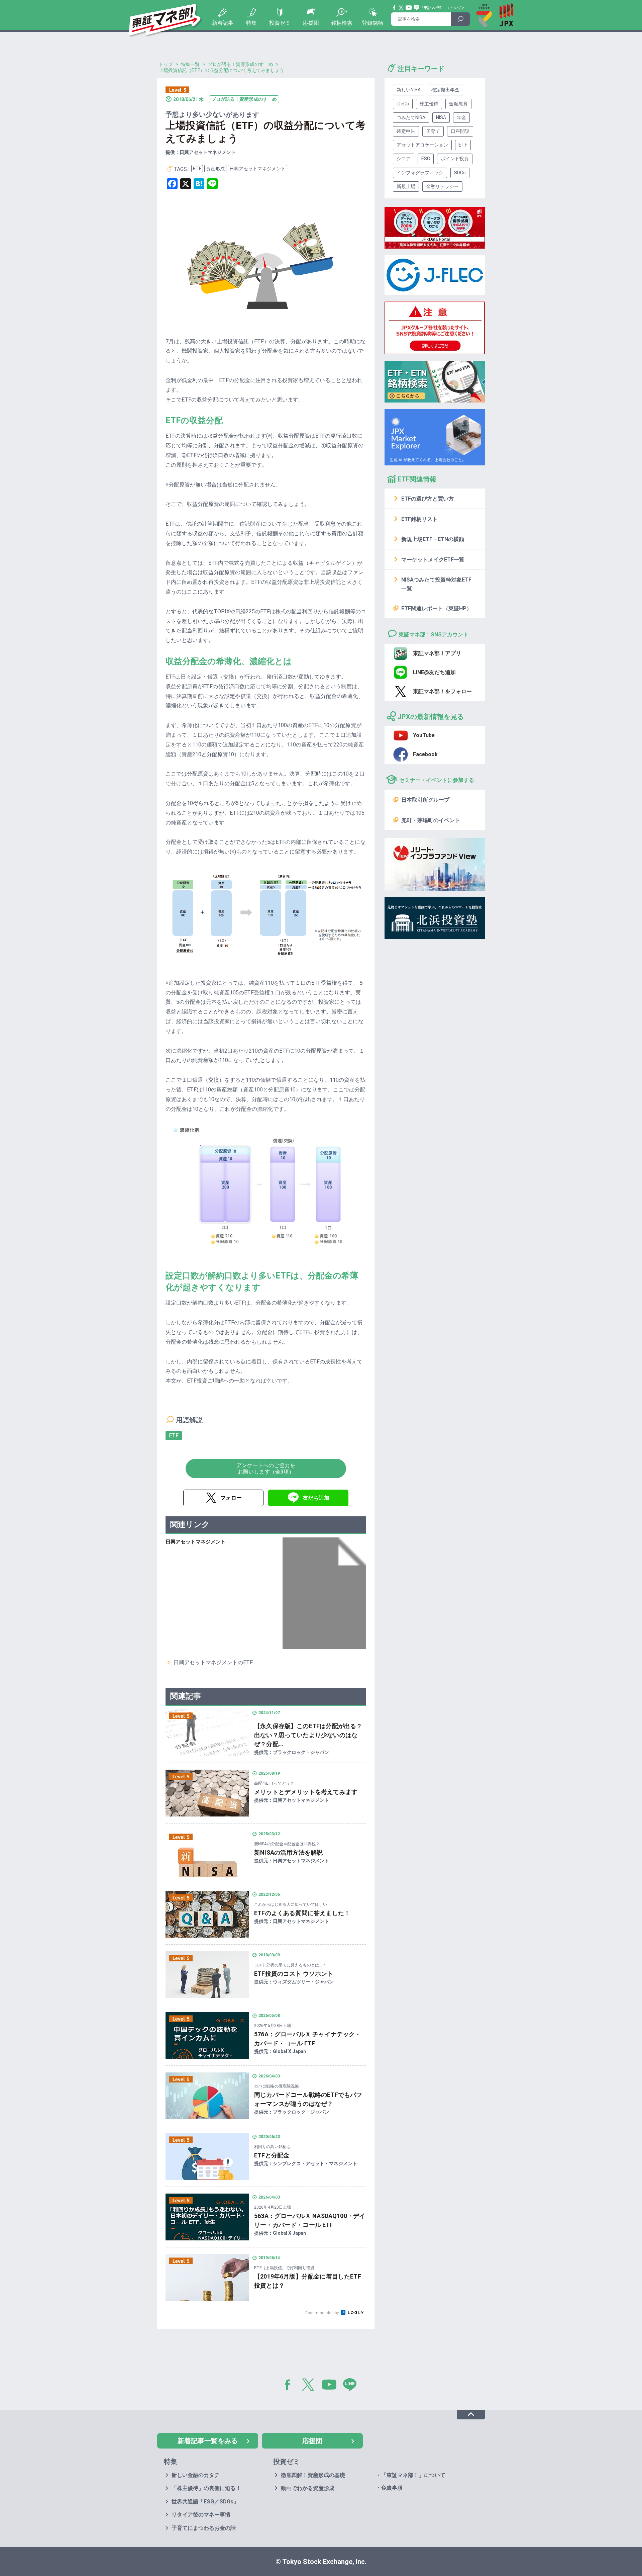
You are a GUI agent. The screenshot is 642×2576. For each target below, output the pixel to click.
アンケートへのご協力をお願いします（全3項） (266, 1469)
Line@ (417, 8)
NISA (441, 117)
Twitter (401, 8)
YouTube (409, 8)
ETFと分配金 (272, 2155)
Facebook (395, 8)
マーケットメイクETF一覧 (433, 560)
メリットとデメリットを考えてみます (306, 1792)
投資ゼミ (280, 23)
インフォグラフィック (420, 173)
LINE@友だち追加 (434, 672)
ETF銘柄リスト (419, 519)
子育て (433, 131)
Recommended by (323, 2313)
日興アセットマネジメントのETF (213, 1662)
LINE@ (352, 2386)
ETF (197, 169)
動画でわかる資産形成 (308, 2488)
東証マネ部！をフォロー (442, 691)
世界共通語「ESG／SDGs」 (205, 2502)
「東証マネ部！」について (441, 8)
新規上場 (406, 186)
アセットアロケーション (422, 145)
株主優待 (429, 104)
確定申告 (406, 131)
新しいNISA (409, 90)
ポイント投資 (455, 159)
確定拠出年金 (445, 90)
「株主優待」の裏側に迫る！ (206, 2488)
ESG (426, 159)
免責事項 (392, 2488)
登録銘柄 (372, 23)
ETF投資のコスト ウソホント (294, 1974)
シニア (404, 159)
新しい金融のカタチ (196, 2475)
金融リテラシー (442, 186)
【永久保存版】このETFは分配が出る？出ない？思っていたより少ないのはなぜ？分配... (308, 1735)
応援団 (311, 23)
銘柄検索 (342, 23)
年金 (461, 117)
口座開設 (460, 131)
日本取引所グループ (425, 800)
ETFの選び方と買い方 (427, 499)
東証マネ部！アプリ (437, 653)
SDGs (460, 173)
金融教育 (458, 104)
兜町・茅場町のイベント (431, 820)
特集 (251, 23)
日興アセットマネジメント (257, 169)
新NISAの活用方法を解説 (288, 1852)
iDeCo (403, 104)
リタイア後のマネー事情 (201, 2515)
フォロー (231, 1498)
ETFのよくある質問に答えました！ (302, 1913)
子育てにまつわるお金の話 (204, 2528)
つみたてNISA (411, 117)
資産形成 (215, 169)
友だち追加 (316, 1498)
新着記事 (223, 23)
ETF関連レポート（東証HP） (437, 608)
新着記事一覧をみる (208, 2441)
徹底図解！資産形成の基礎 (313, 2475)
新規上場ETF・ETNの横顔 (433, 539)
